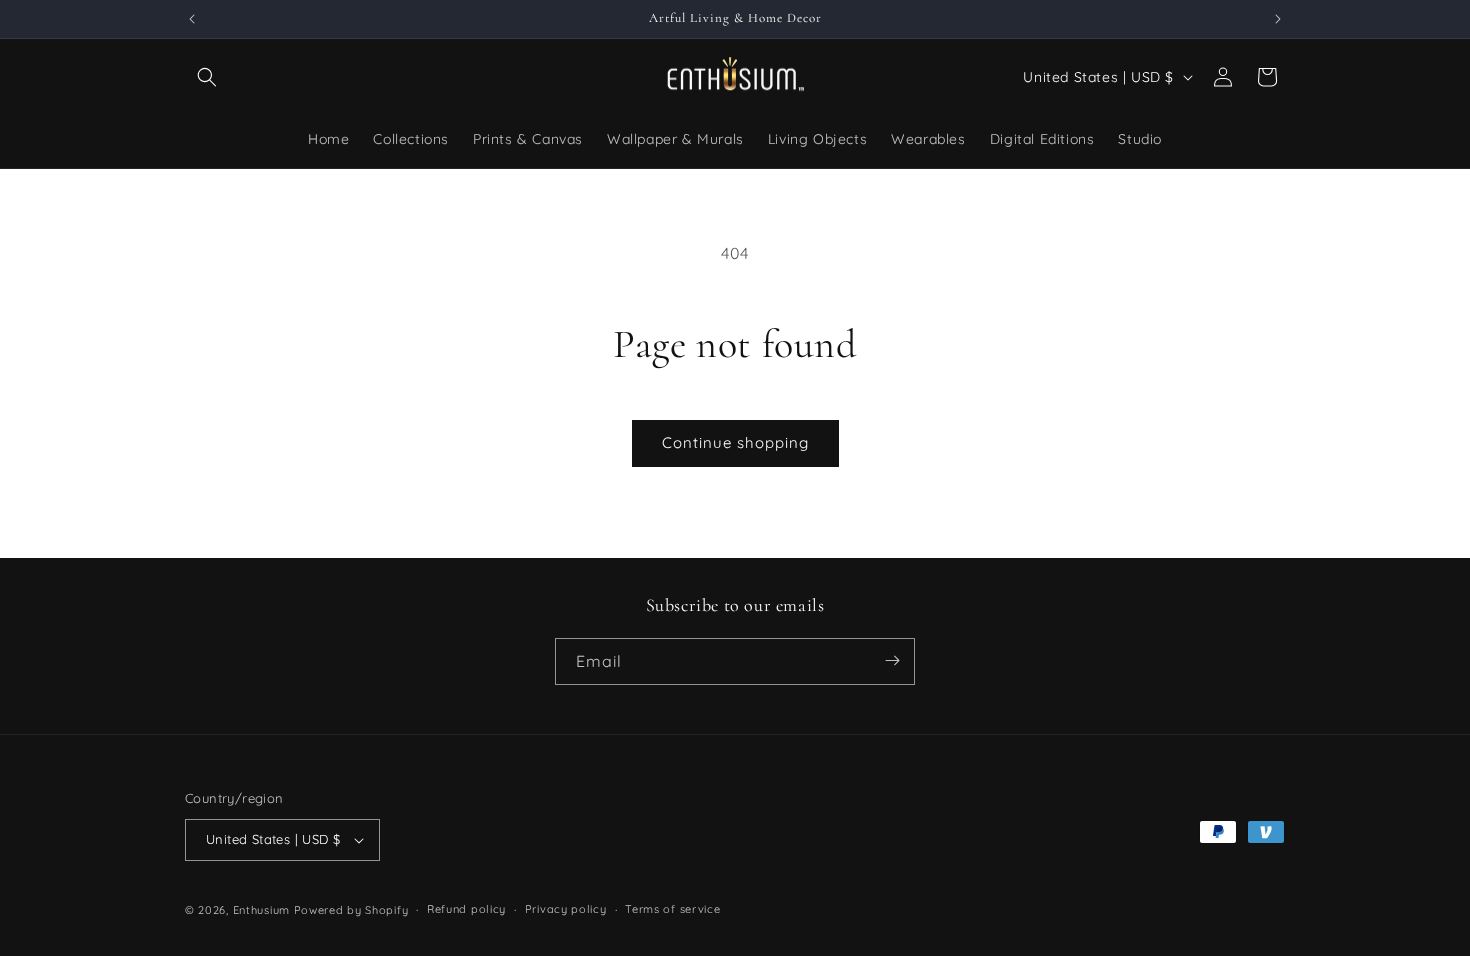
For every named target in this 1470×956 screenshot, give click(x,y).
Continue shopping (735, 442)
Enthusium (263, 910)
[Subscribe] (892, 660)
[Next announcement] (1278, 19)
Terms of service (672, 909)
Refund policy (466, 909)
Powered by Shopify (351, 910)
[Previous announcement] (192, 19)
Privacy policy (566, 909)
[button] (207, 77)
